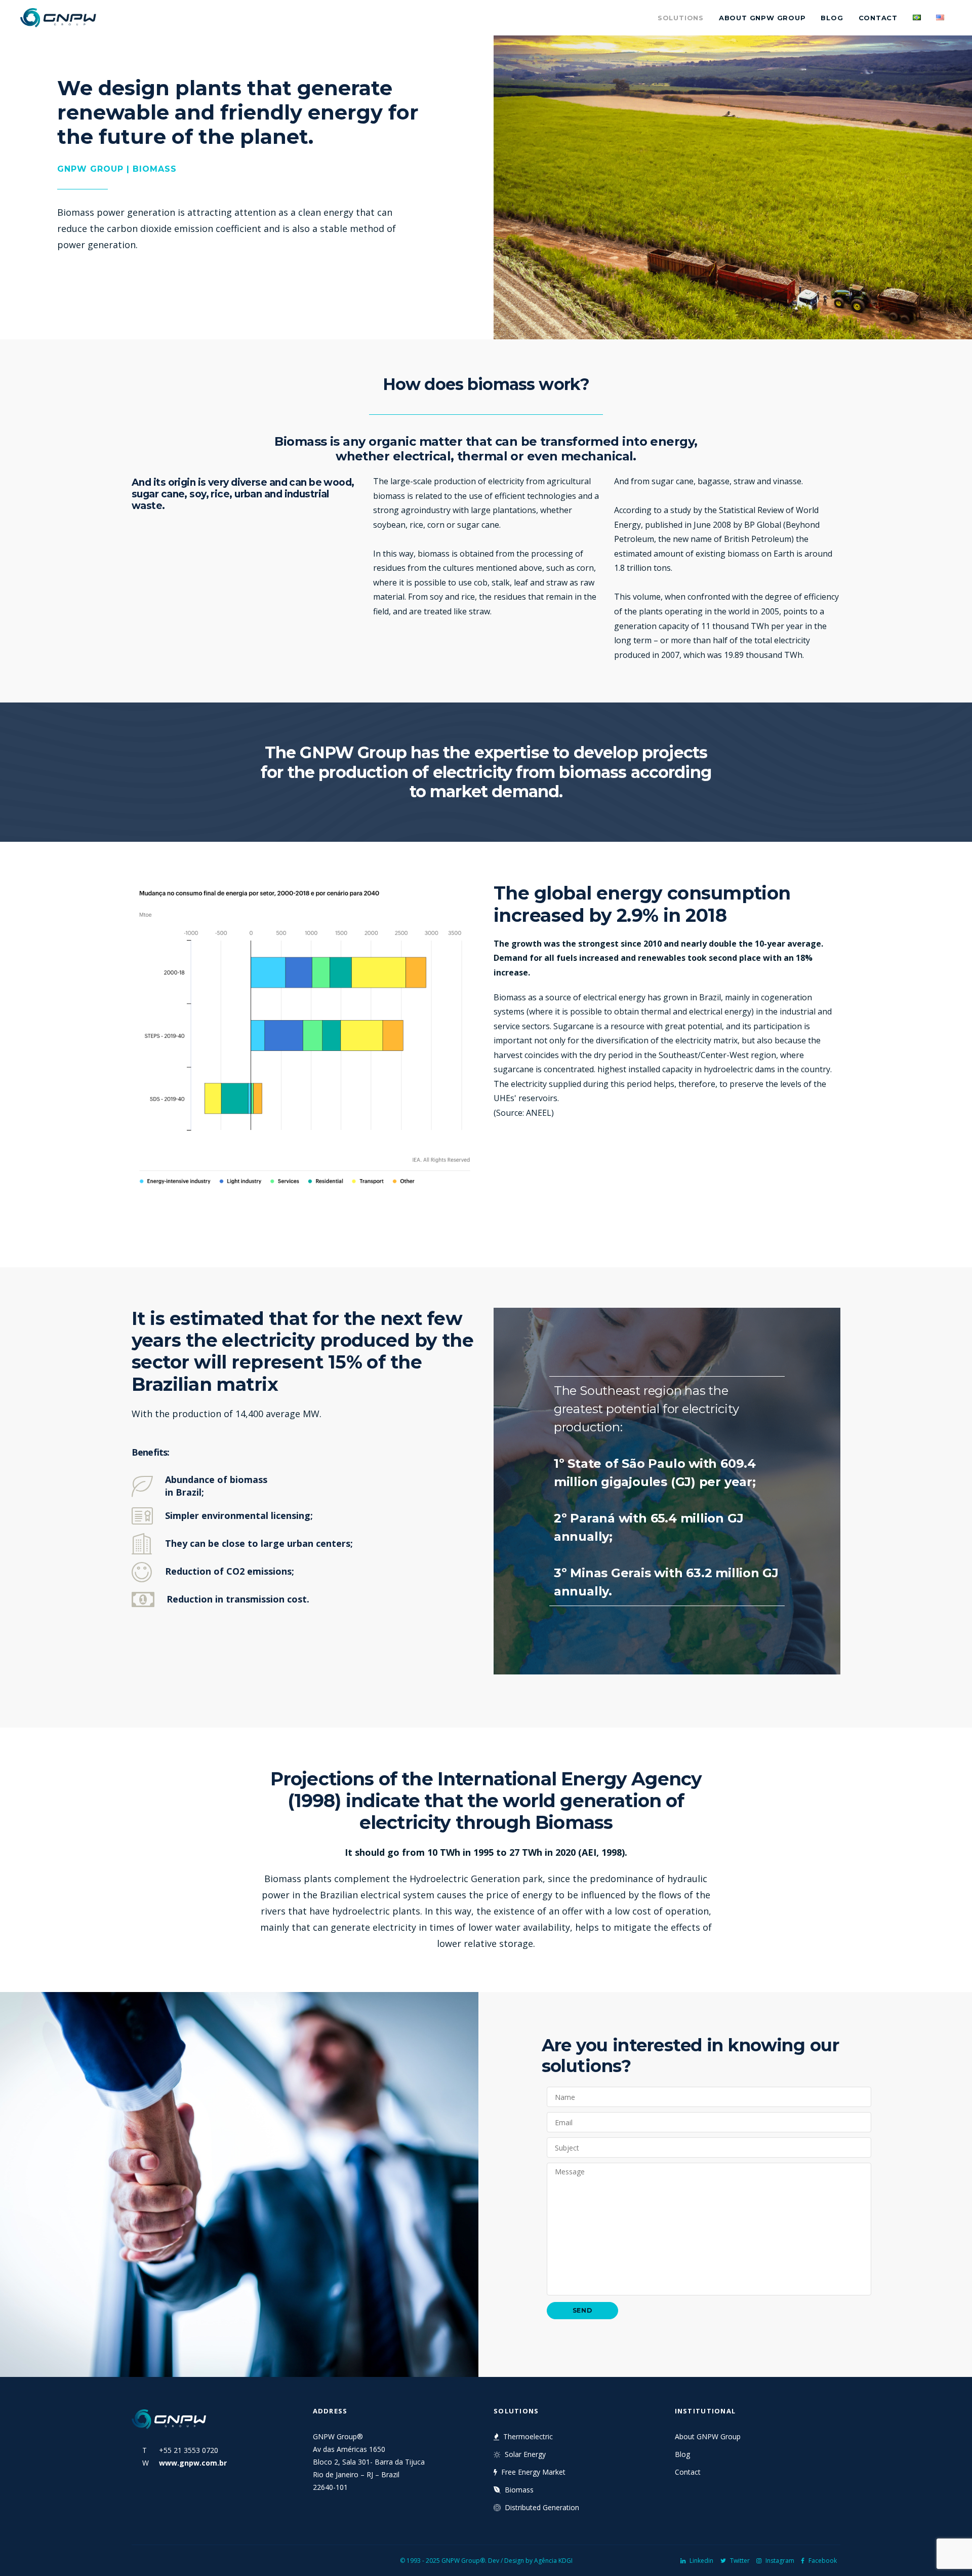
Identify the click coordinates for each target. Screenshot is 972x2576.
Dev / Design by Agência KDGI (530, 2561)
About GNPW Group (762, 18)
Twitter (740, 2561)
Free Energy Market (533, 2472)
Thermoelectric (528, 2436)
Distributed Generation (542, 2507)
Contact (878, 18)
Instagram (780, 2561)
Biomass (519, 2490)
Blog (832, 18)
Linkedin (701, 2561)
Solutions (681, 18)
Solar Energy (525, 2454)
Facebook (823, 2561)
